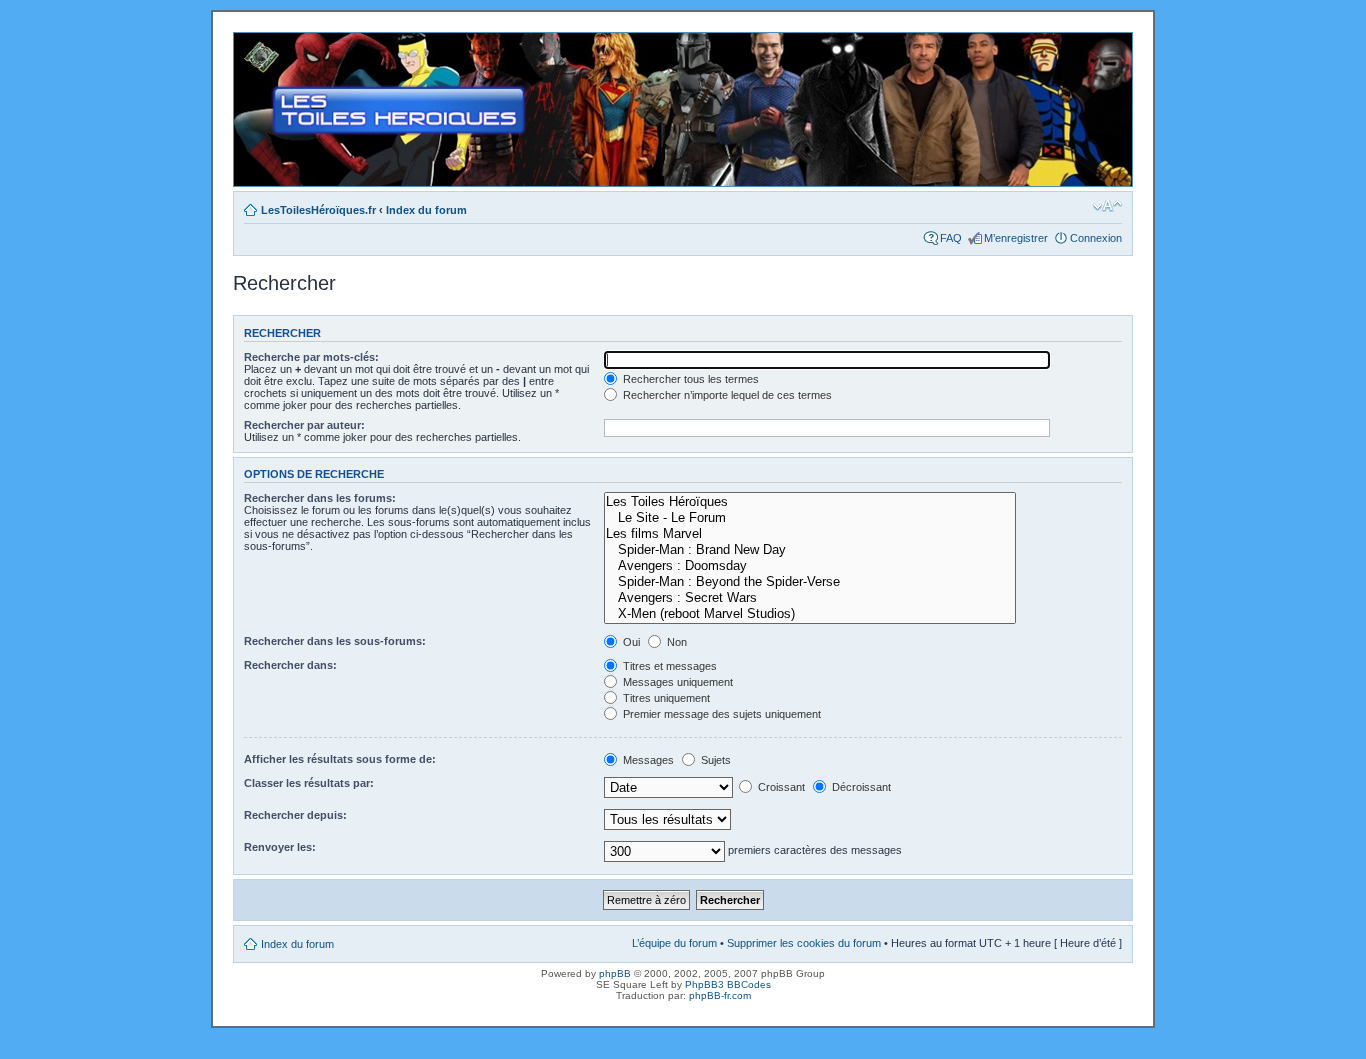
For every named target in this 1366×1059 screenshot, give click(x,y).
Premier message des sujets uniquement (720, 714)
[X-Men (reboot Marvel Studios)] (810, 614)
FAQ (951, 238)
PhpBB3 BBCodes (728, 984)
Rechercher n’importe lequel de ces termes (726, 395)
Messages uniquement (676, 682)
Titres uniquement (665, 698)
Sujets (714, 760)
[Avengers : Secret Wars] (810, 598)
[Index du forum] (250, 43)
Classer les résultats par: (309, 783)
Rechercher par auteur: (304, 425)
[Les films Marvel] (810, 534)
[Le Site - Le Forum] (810, 518)
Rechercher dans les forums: (320, 498)
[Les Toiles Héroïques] (810, 502)
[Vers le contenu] (683, 109)
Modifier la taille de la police (1107, 206)
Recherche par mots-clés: (311, 357)
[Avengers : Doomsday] (810, 566)
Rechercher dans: (290, 665)
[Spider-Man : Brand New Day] (810, 550)
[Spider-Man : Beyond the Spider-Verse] (810, 582)
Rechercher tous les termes (689, 379)
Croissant (780, 787)
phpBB (615, 973)
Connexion (1096, 238)
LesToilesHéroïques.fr (318, 210)
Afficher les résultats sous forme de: (340, 759)
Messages (647, 760)
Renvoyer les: (280, 847)
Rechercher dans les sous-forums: (335, 641)
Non (675, 642)
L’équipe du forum (674, 943)
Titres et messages (668, 666)
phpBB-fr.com (720, 995)
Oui (630, 642)
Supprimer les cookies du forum (804, 943)
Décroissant (860, 787)
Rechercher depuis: (295, 815)
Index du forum (426, 210)
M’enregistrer (1016, 238)
